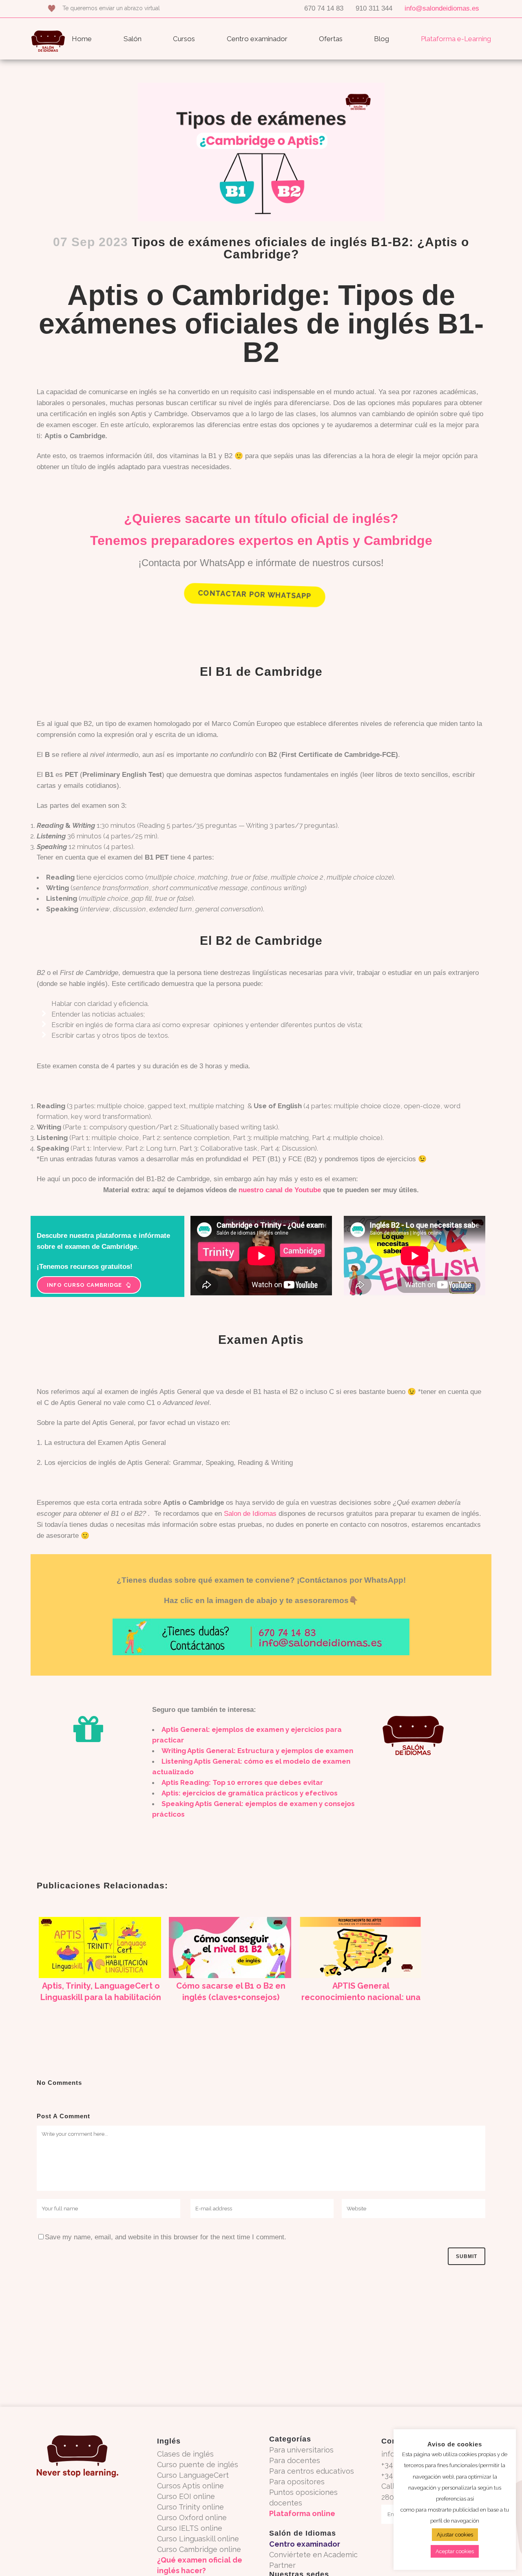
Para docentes (295, 2460)
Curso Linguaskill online (198, 2539)
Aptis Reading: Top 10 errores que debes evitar (242, 1782)
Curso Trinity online (190, 2507)
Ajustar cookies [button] (455, 2535)
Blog (382, 39)
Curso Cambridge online (199, 2549)
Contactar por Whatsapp (255, 594)
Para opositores (297, 2482)
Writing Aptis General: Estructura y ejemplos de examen (257, 1751)
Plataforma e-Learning (456, 39)
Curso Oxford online (192, 2518)
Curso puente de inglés (198, 2465)
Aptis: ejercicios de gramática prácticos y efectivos (250, 1793)
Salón (133, 39)
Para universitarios (301, 2450)
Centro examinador (257, 39)
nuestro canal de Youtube (280, 1190)
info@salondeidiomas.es (442, 8)
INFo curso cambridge (84, 1285)
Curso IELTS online (190, 2528)
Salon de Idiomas (250, 1514)
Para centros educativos (312, 2471)
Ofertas (331, 39)
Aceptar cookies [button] (455, 2551)
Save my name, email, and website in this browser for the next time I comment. (166, 2237)
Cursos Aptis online (190, 2486)
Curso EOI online (186, 2496)
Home (82, 39)
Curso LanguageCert (193, 2475)
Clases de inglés (185, 2454)
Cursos (184, 39)
